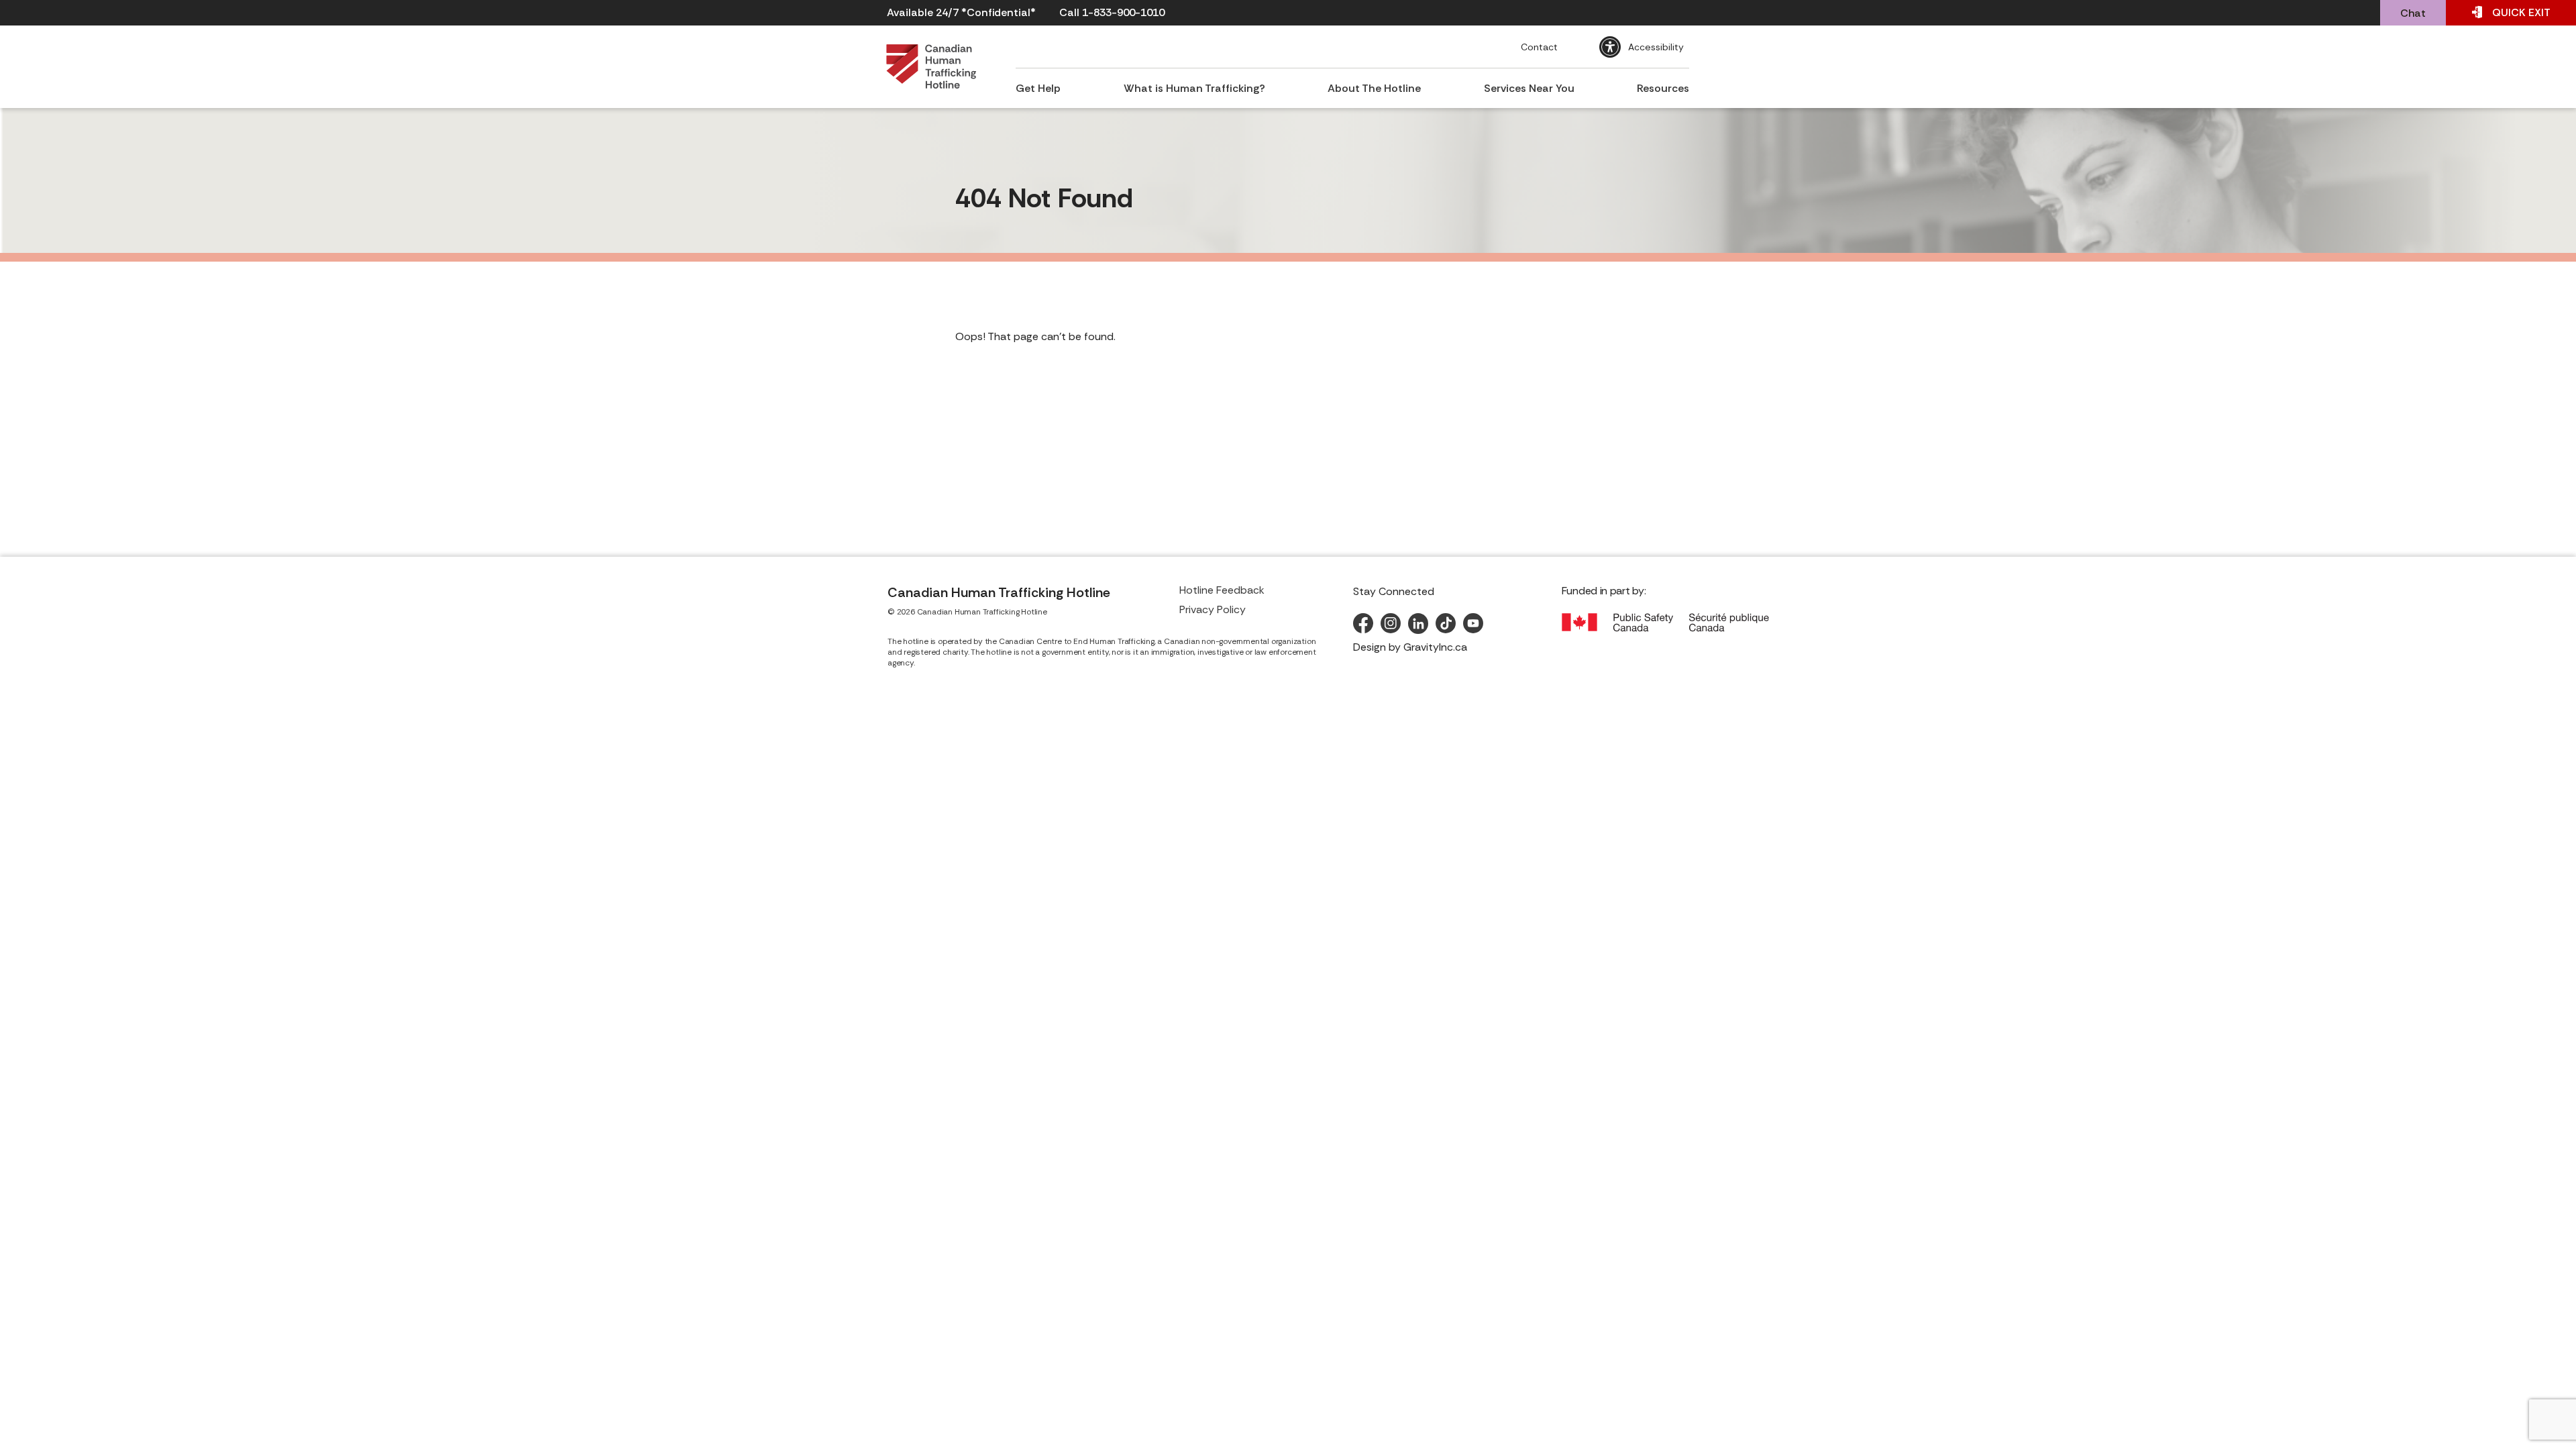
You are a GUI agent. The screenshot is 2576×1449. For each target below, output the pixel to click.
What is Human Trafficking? (1194, 88)
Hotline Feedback (1222, 590)
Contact (1539, 47)
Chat (2413, 13)
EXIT (2521, 12)
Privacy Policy (1213, 609)
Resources (1663, 88)
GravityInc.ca (1435, 647)
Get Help (1038, 88)
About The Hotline (1374, 88)
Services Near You (1529, 88)
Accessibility (1656, 47)
